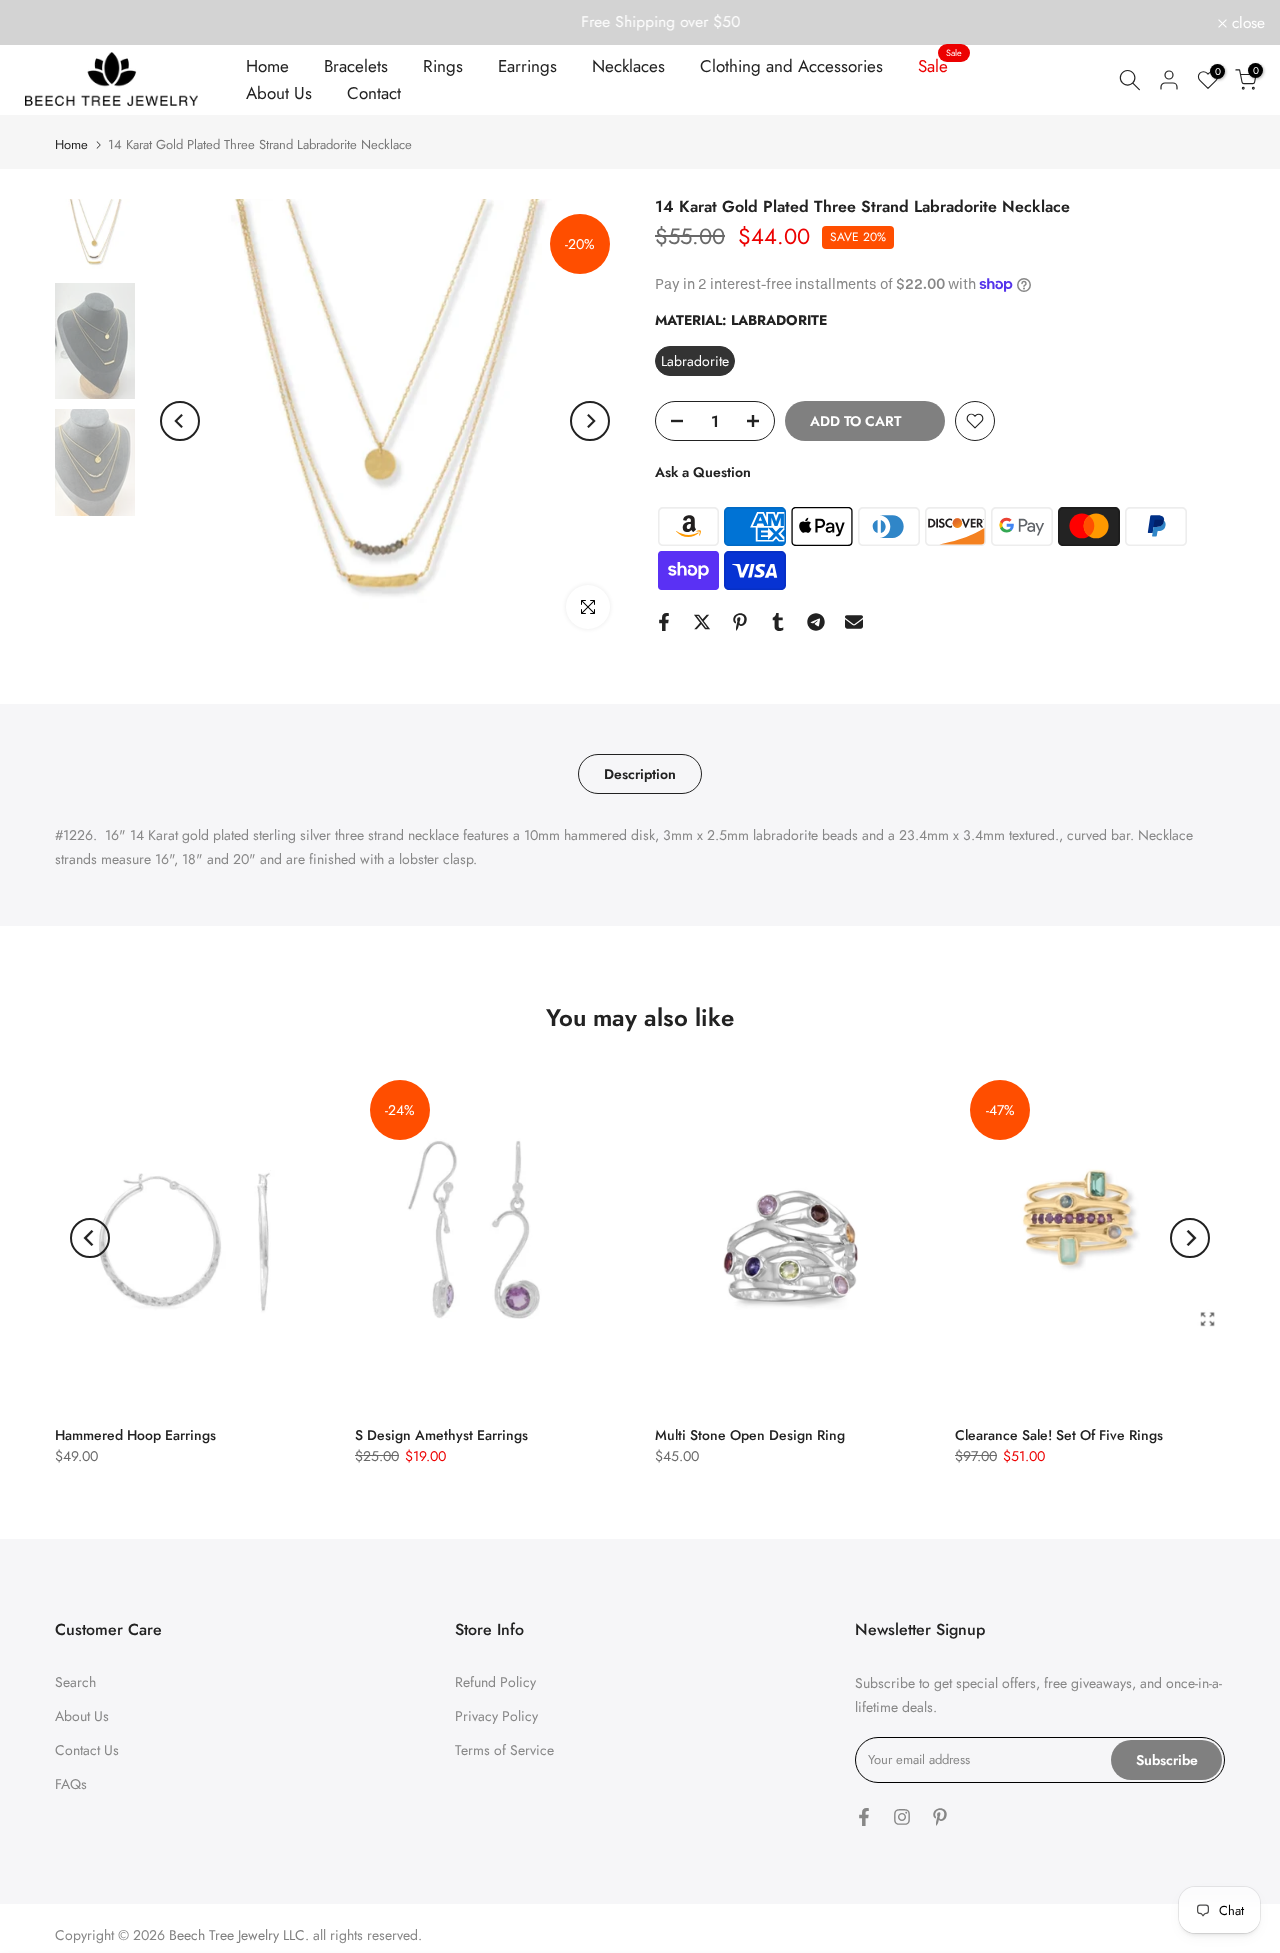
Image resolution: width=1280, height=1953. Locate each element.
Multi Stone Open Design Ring (750, 1435)
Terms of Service (504, 1750)
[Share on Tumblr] (778, 622)
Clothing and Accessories (791, 66)
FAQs (71, 1784)
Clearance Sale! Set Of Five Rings (1059, 1435)
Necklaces (628, 66)
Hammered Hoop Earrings (135, 1435)
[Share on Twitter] (702, 622)
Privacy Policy (496, 1716)
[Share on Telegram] (816, 622)
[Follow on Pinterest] (940, 1817)
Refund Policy (495, 1682)
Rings (443, 66)
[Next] (590, 421)
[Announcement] (640, 22)
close (43, 23)
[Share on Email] (854, 622)
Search (75, 1682)
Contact (374, 93)
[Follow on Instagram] (902, 1817)
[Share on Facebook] (664, 622)
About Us (279, 93)
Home (267, 66)
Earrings (527, 66)
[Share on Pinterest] (740, 622)
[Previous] (180, 421)
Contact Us (87, 1750)
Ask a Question (703, 472)
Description (640, 773)
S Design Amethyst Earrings (441, 1435)
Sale (940, 65)
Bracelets (356, 66)
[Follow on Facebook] (864, 1817)
